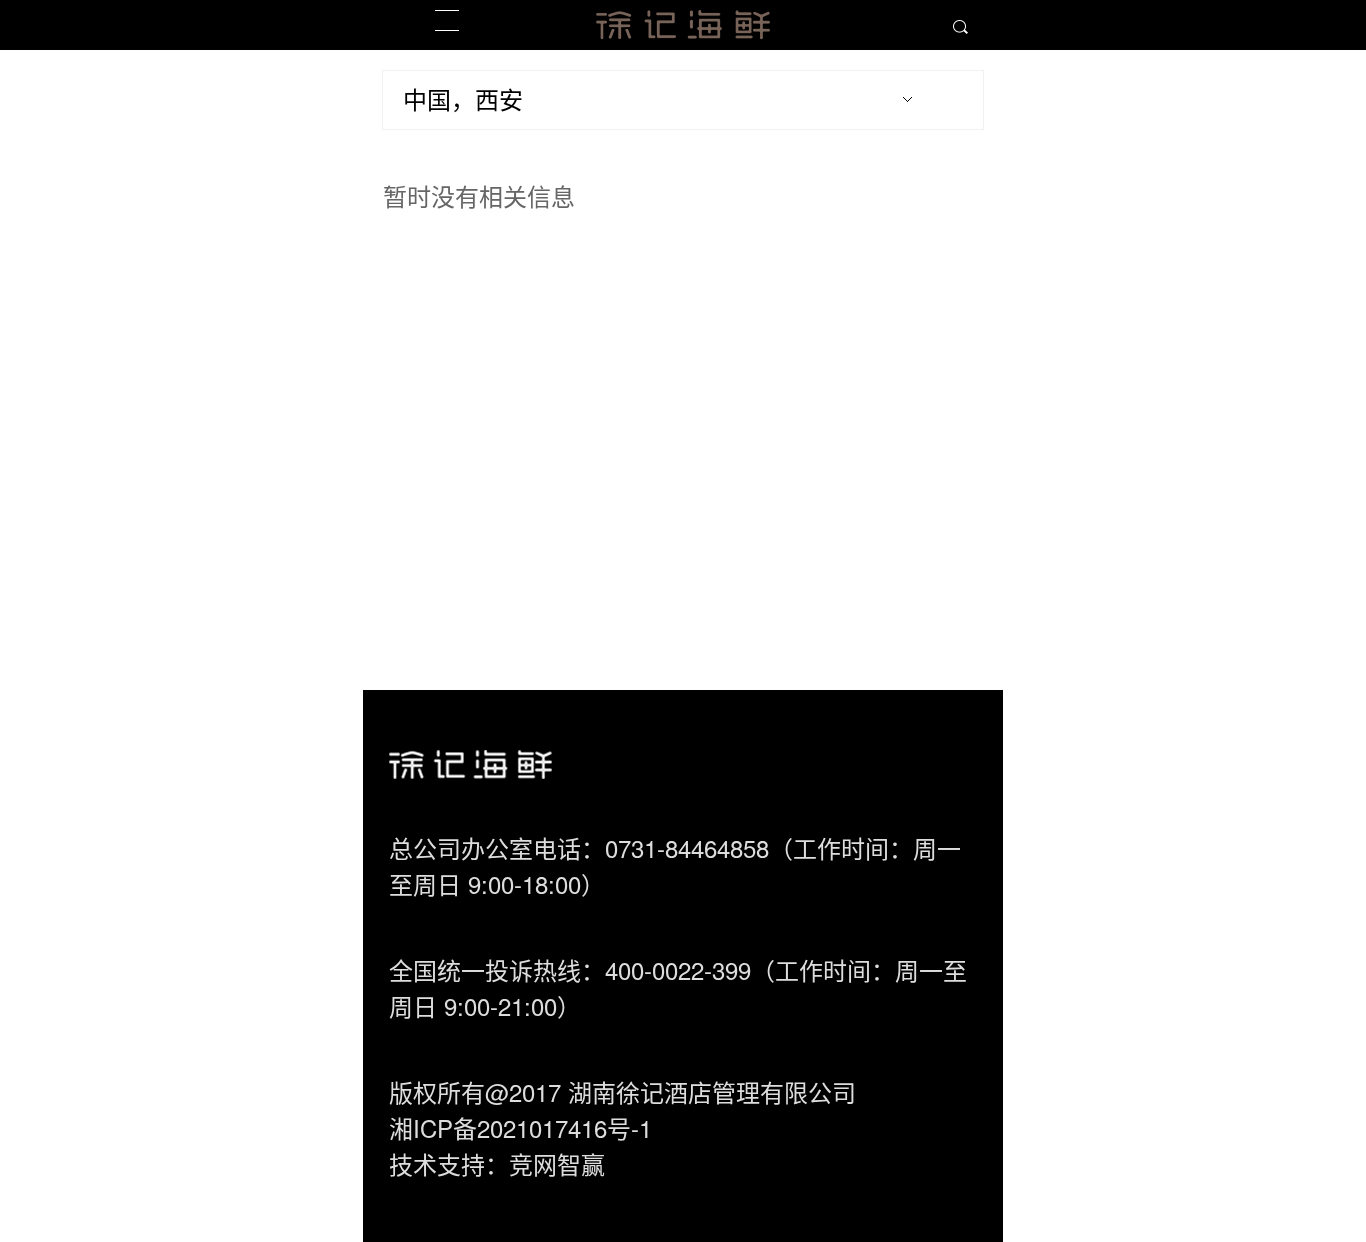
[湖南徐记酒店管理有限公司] (683, 25)
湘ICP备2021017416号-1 (520, 1127)
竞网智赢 (557, 1163)
